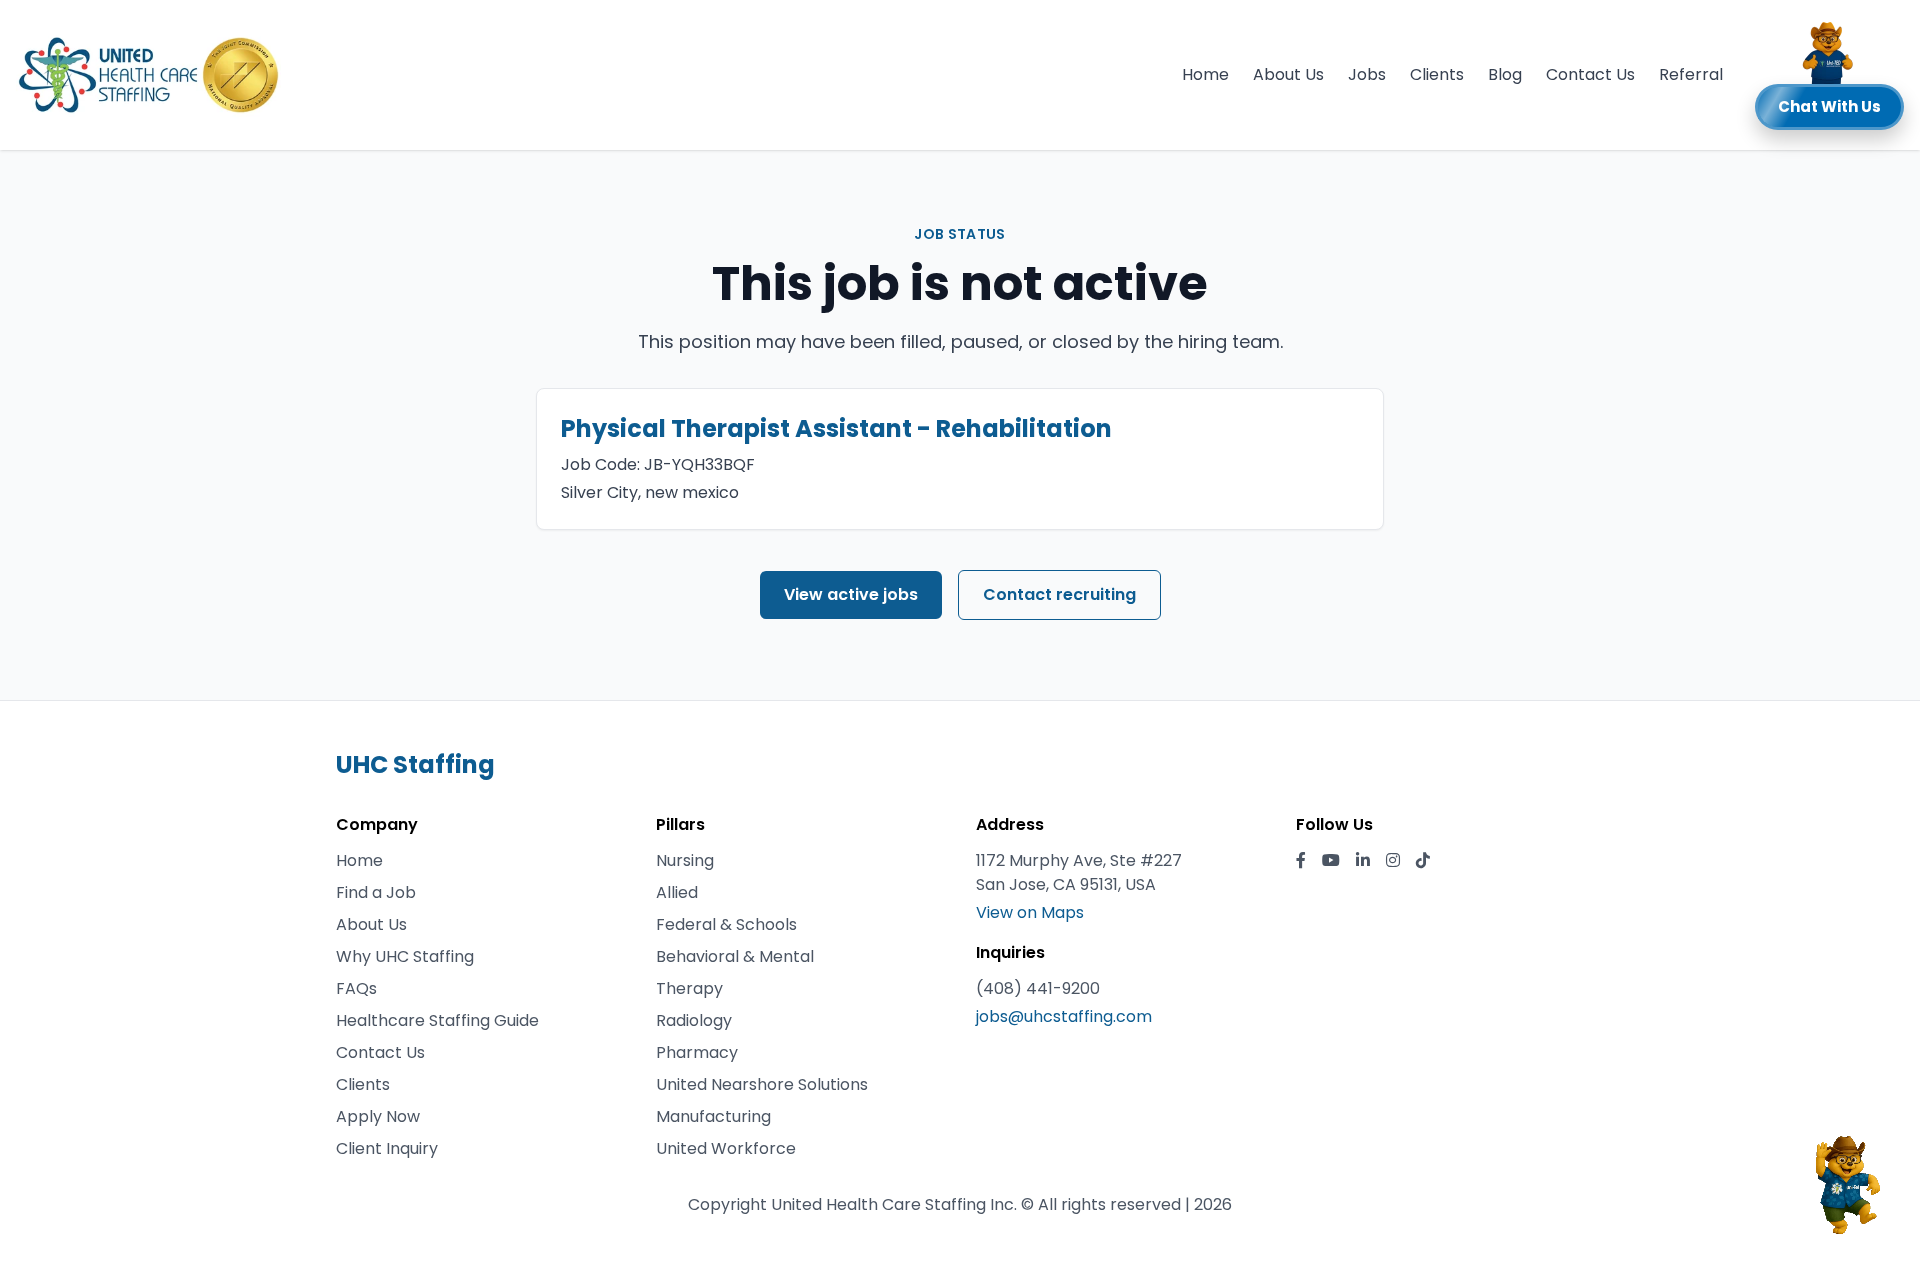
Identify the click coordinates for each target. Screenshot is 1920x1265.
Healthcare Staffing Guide (437, 1020)
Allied (677, 892)
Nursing (685, 860)
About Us (1288, 74)
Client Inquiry (387, 1148)
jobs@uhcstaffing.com (1064, 1016)
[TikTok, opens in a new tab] (1423, 861)
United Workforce (726, 1148)
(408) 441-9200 (1038, 988)
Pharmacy (697, 1052)
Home (1205, 74)
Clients (1437, 74)
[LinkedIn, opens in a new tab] (1363, 861)
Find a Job (376, 892)
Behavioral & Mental (735, 956)
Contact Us (1590, 74)
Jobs (1367, 74)
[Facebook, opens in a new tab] (1301, 861)
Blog (1505, 74)
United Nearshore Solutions (762, 1084)
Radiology (694, 1020)
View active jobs (851, 594)
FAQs (356, 988)
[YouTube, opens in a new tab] (1331, 861)
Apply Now (378, 1116)
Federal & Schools (726, 924)
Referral (1691, 74)
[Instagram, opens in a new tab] (1393, 861)
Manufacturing (713, 1116)
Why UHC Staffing (405, 956)
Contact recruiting (1059, 594)
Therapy (689, 988)
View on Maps (1030, 912)
